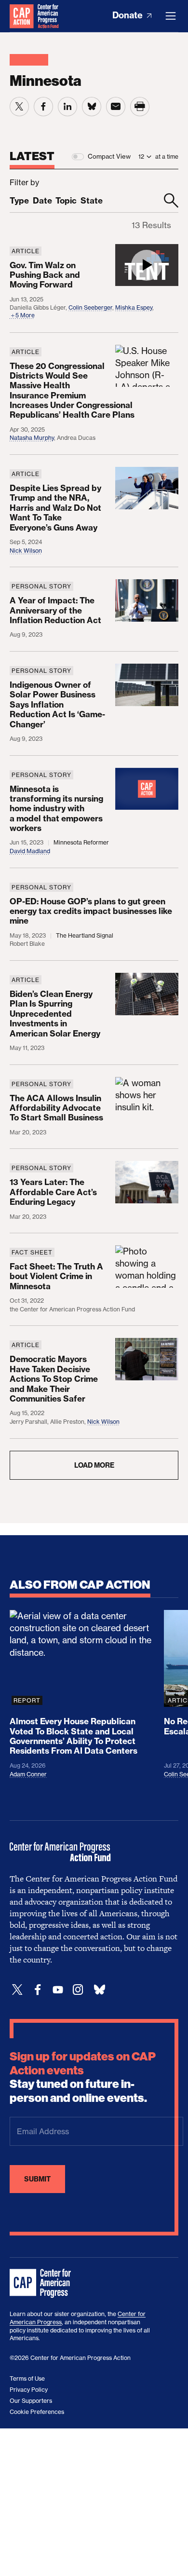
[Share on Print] (140, 107)
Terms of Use (27, 2378)
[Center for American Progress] (22, 16)
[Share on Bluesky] (92, 107)
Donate (128, 15)
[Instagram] (78, 1990)
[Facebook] (38, 1990)
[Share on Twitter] (19, 107)
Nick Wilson (26, 551)
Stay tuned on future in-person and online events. (83, 2077)
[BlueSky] (99, 1990)
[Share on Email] (116, 107)
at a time (167, 157)
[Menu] (171, 16)
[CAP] (41, 2284)
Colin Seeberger (90, 307)
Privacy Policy (29, 2390)
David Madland (30, 851)
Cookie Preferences (37, 2412)
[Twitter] (17, 1990)
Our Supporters (31, 2401)
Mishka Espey (134, 307)
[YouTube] (58, 1990)
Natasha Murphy (32, 438)
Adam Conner (28, 1774)
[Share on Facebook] (43, 107)
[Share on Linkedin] (67, 107)
